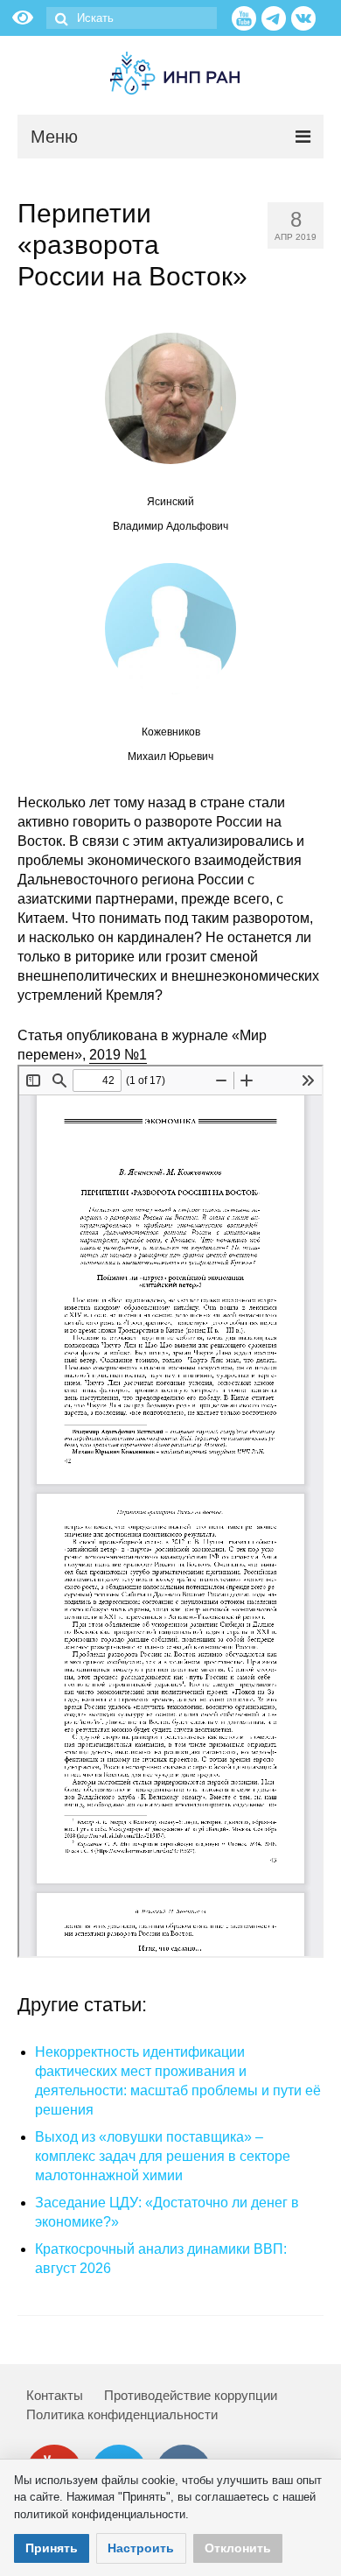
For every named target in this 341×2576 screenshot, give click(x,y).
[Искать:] (132, 18)
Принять (52, 2548)
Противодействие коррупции (191, 2395)
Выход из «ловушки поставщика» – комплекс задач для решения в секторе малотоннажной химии (163, 2156)
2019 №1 (118, 1055)
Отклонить (238, 2548)
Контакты (55, 2395)
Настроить (141, 2548)
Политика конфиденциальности (122, 2414)
